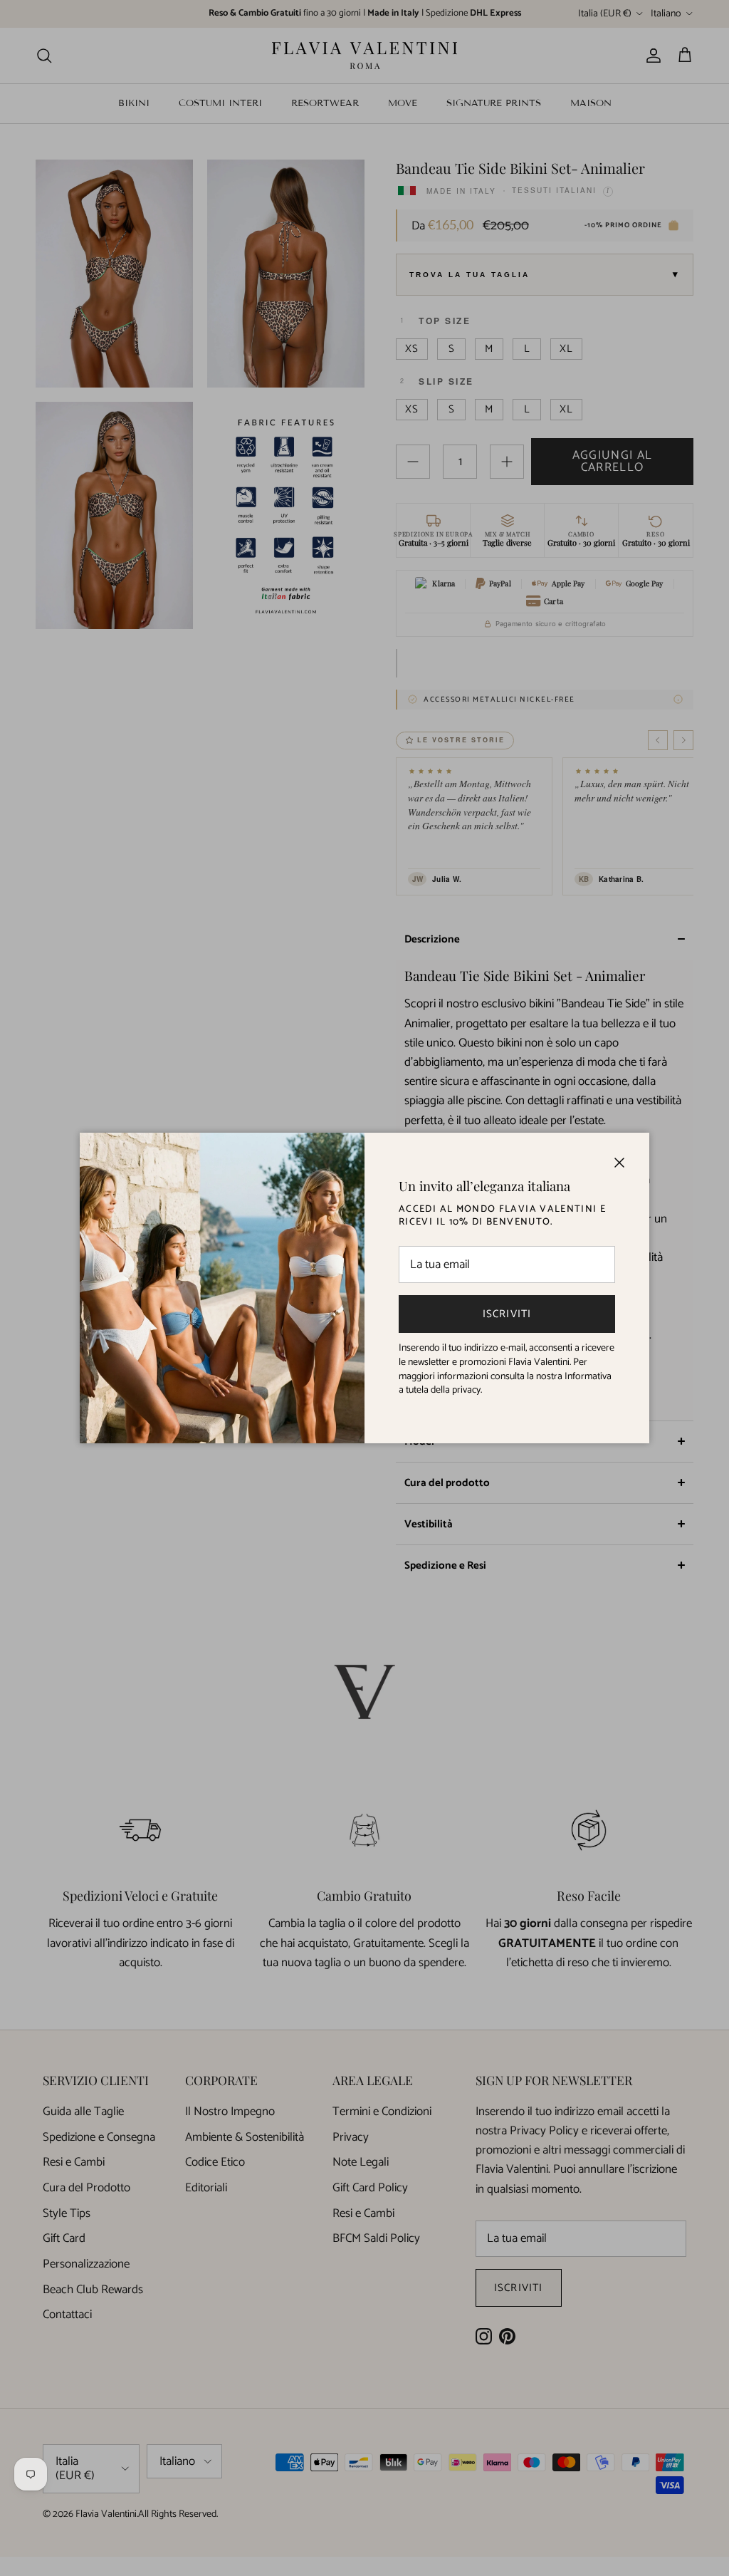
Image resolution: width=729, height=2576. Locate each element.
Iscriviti (507, 1314)
